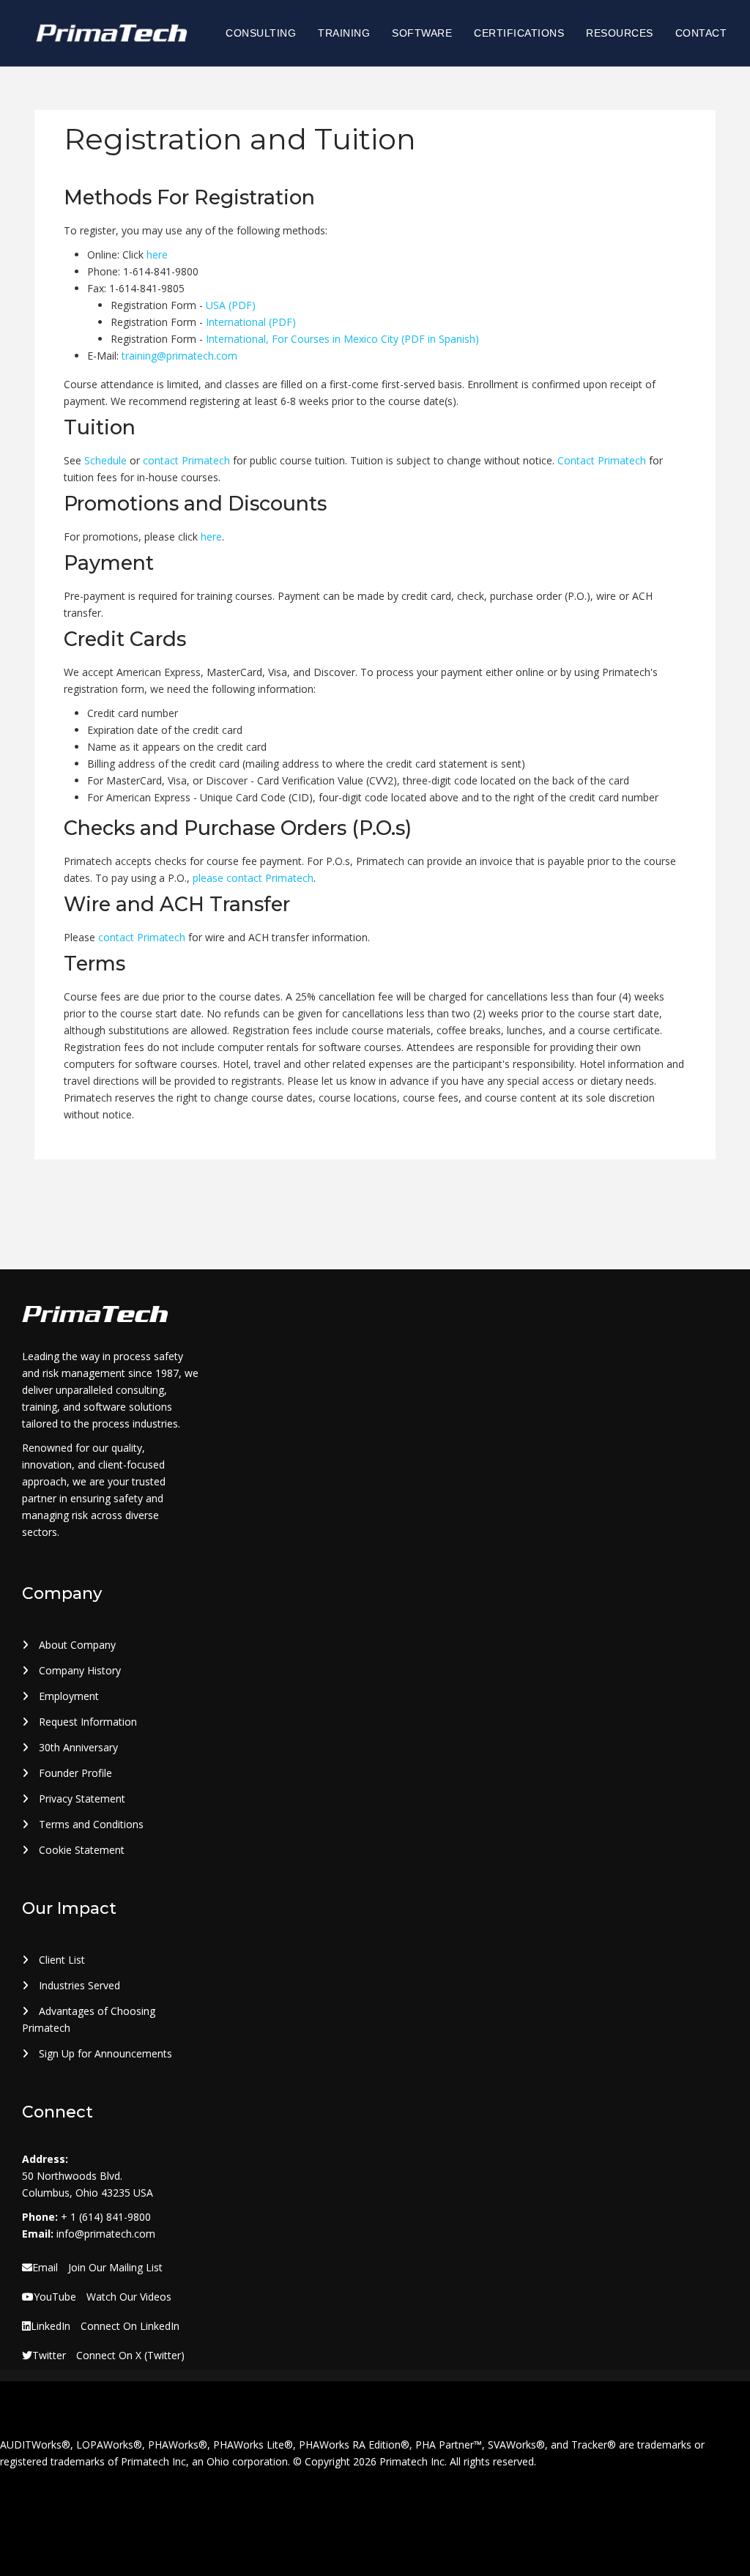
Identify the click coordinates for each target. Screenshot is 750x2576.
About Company (76, 1645)
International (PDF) (251, 322)
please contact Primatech (253, 878)
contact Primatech (186, 460)
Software (422, 33)
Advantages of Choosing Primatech (89, 2019)
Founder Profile (74, 1773)
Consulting (261, 33)
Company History (78, 1670)
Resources (620, 33)
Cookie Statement (80, 1850)
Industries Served (78, 1985)
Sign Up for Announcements (104, 2053)
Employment (67, 1696)
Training (344, 33)
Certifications (519, 33)
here (157, 255)
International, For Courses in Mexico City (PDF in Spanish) (342, 339)
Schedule (105, 460)
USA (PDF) (231, 305)
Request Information (86, 1722)
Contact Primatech (602, 460)
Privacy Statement (81, 1799)
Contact (701, 33)
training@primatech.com (179, 356)
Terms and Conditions (90, 1824)
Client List (60, 1960)
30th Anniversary (77, 1747)
